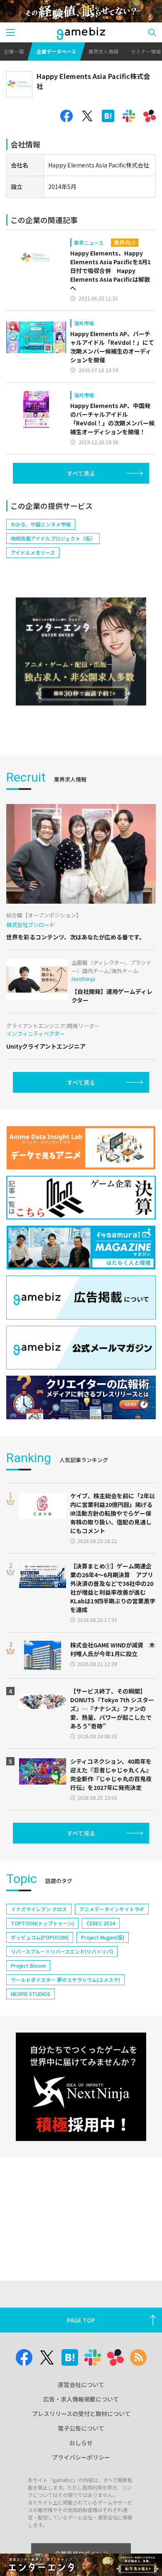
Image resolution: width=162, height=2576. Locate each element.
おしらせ (81, 2443)
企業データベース (56, 51)
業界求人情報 (103, 51)
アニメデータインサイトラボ (112, 1909)
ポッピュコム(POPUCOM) (40, 1937)
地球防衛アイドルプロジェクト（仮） (53, 538)
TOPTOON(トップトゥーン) (42, 1923)
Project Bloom (28, 1965)
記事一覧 (14, 51)
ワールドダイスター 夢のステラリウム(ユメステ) (65, 1980)
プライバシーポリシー (81, 2457)
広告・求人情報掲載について (81, 2399)
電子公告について (81, 2428)
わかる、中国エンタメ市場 (41, 524)
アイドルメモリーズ (33, 552)
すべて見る (81, 473)
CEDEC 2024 (101, 1923)
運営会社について (81, 2384)
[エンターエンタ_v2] (81, 652)
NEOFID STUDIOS (31, 1994)
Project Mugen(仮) (103, 1937)
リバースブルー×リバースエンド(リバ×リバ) (62, 1951)
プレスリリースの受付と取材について (81, 2414)
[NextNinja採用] (81, 2087)
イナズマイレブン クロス (39, 1909)
